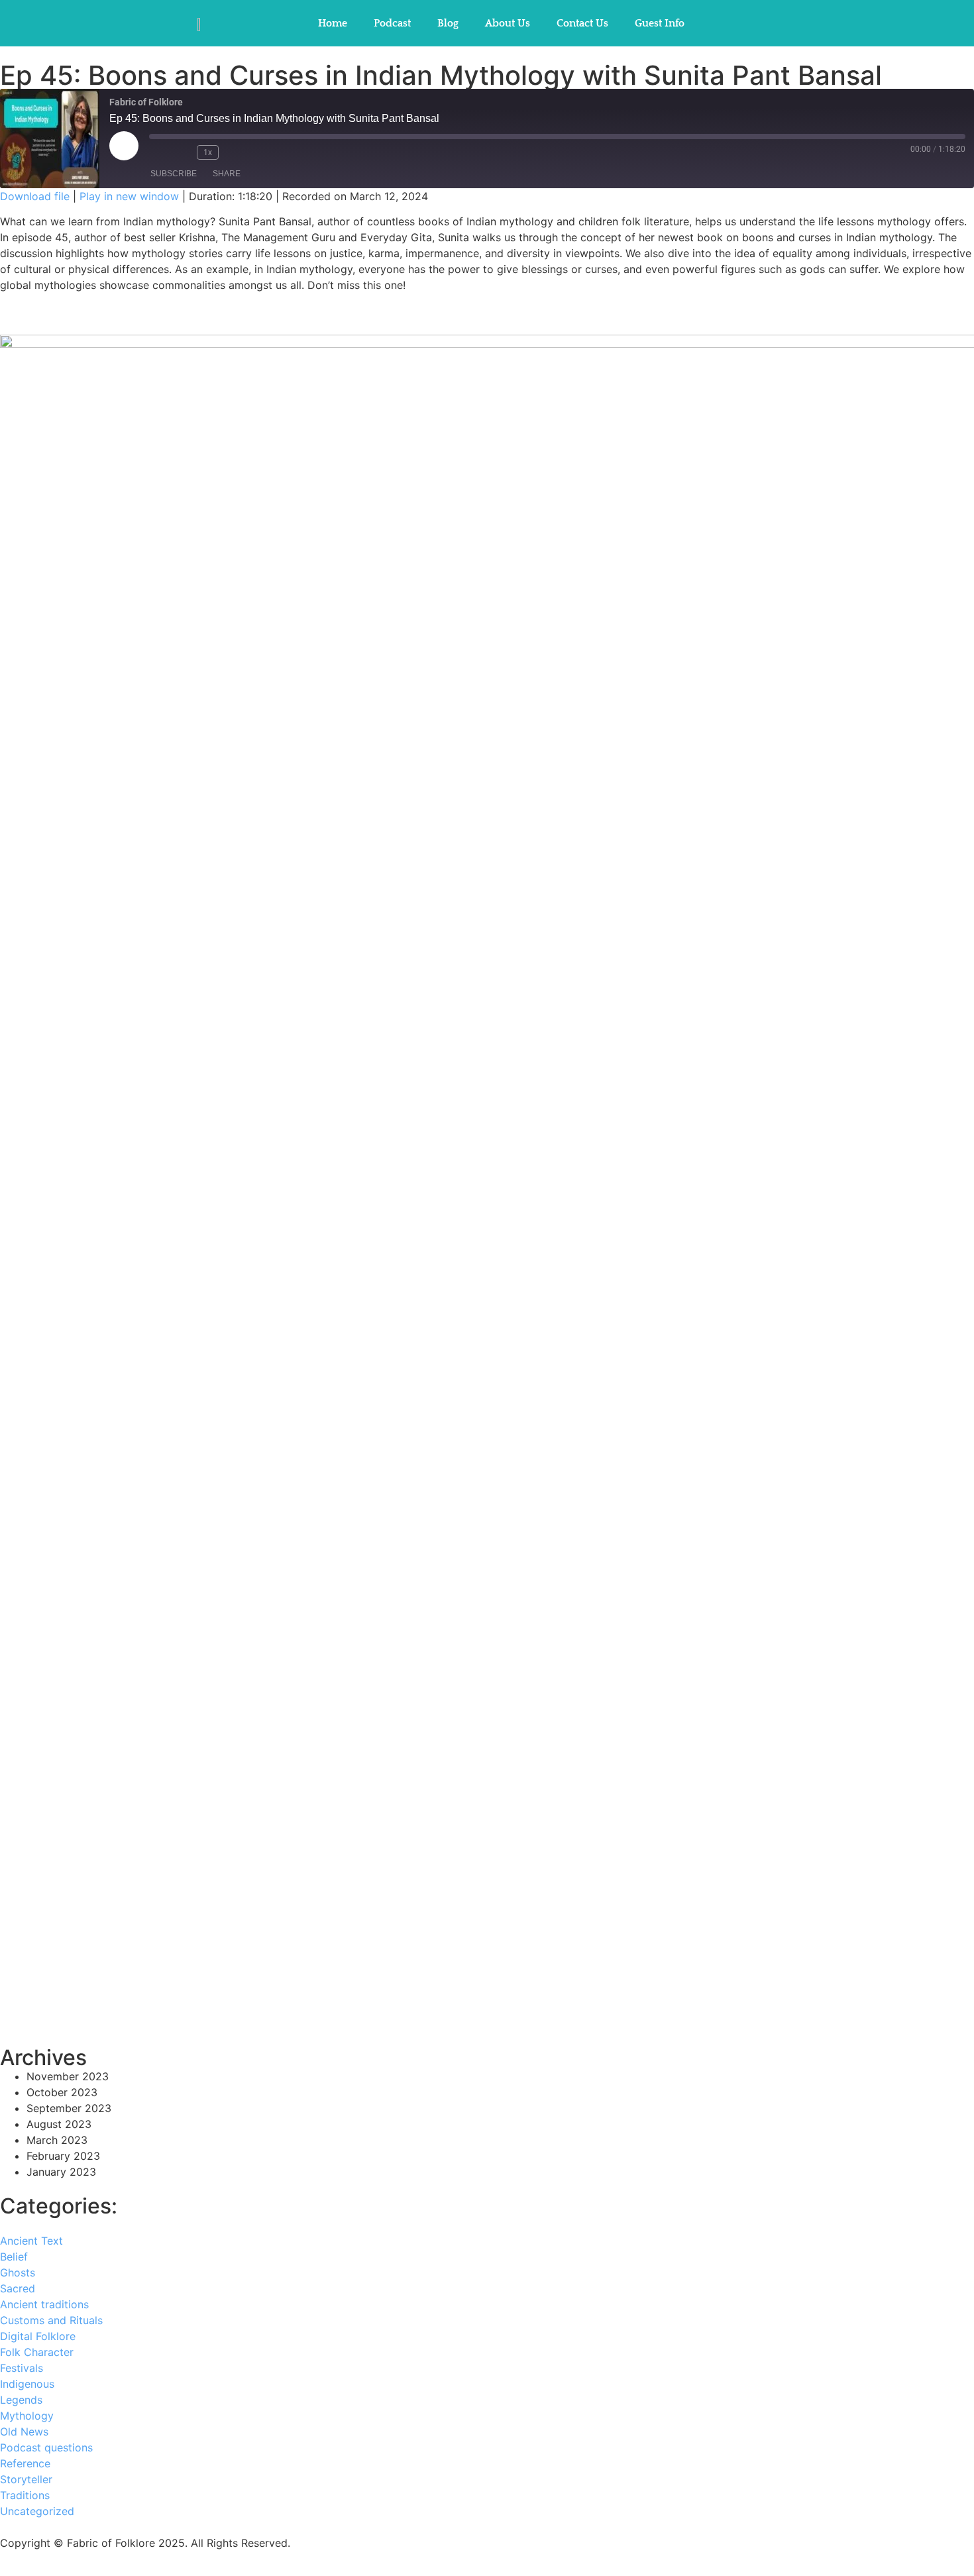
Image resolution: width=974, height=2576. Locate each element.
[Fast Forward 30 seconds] (236, 152)
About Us (508, 23)
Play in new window (129, 196)
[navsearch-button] (728, 23)
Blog (448, 23)
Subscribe (174, 174)
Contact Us (582, 23)
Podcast (392, 23)
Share (227, 174)
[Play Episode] (124, 146)
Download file (35, 196)
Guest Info (660, 23)
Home (333, 23)
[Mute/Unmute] (160, 152)
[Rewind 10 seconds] (184, 152)
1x (208, 152)
